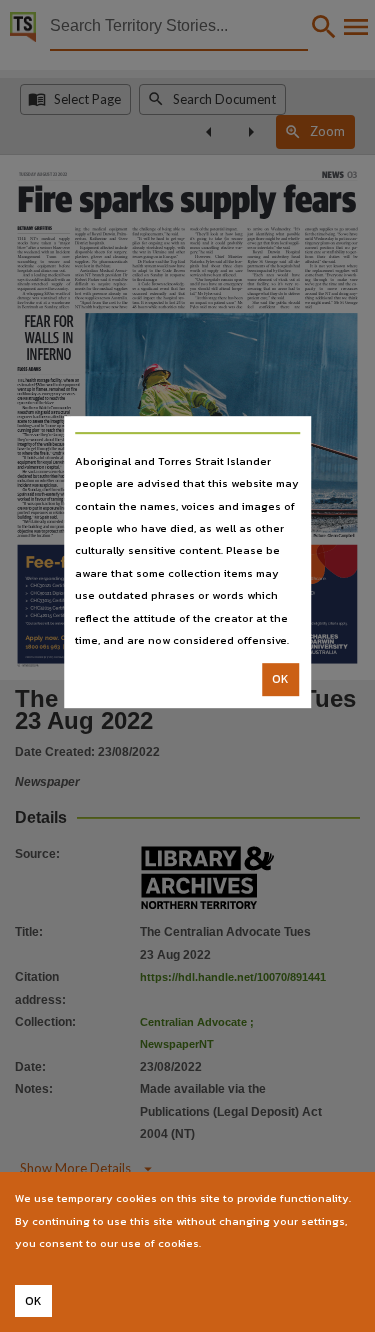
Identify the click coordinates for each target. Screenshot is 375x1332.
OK (280, 680)
